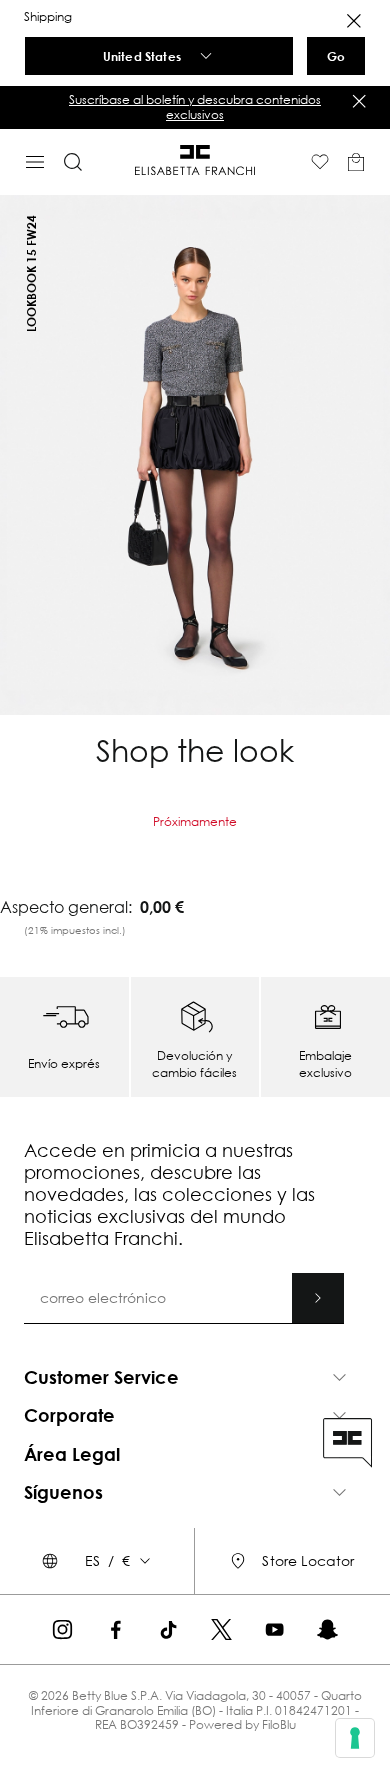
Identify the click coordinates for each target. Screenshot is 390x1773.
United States (142, 56)
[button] (195, 107)
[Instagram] (62, 1629)
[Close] (354, 21)
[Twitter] (221, 1629)
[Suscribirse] (318, 1298)
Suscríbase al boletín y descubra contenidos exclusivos (195, 106)
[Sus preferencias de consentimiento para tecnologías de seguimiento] (355, 1738)
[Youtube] (274, 1629)
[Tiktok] (168, 1629)
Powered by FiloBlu (242, 1724)
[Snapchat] (327, 1629)
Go (336, 56)
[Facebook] (115, 1629)
